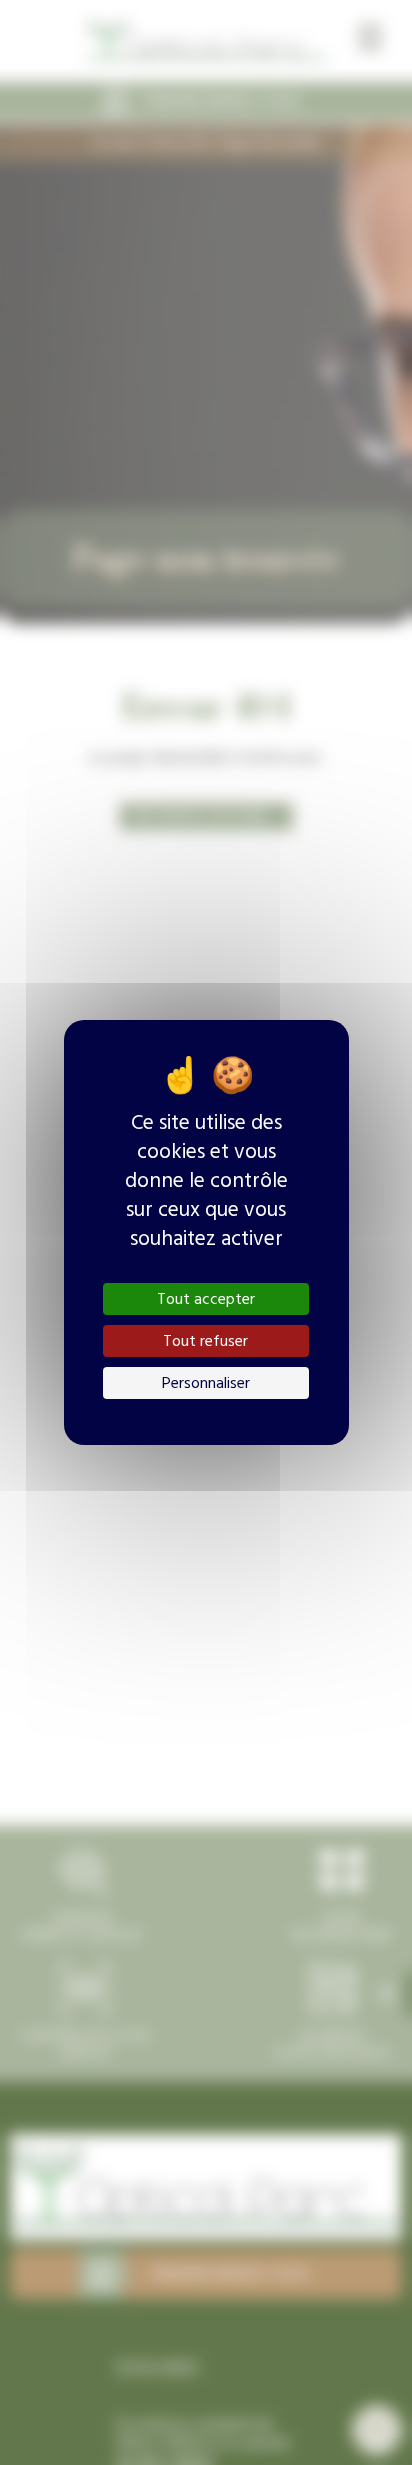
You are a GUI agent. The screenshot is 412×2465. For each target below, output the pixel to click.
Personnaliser (206, 1383)
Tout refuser (205, 1341)
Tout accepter (206, 1299)
